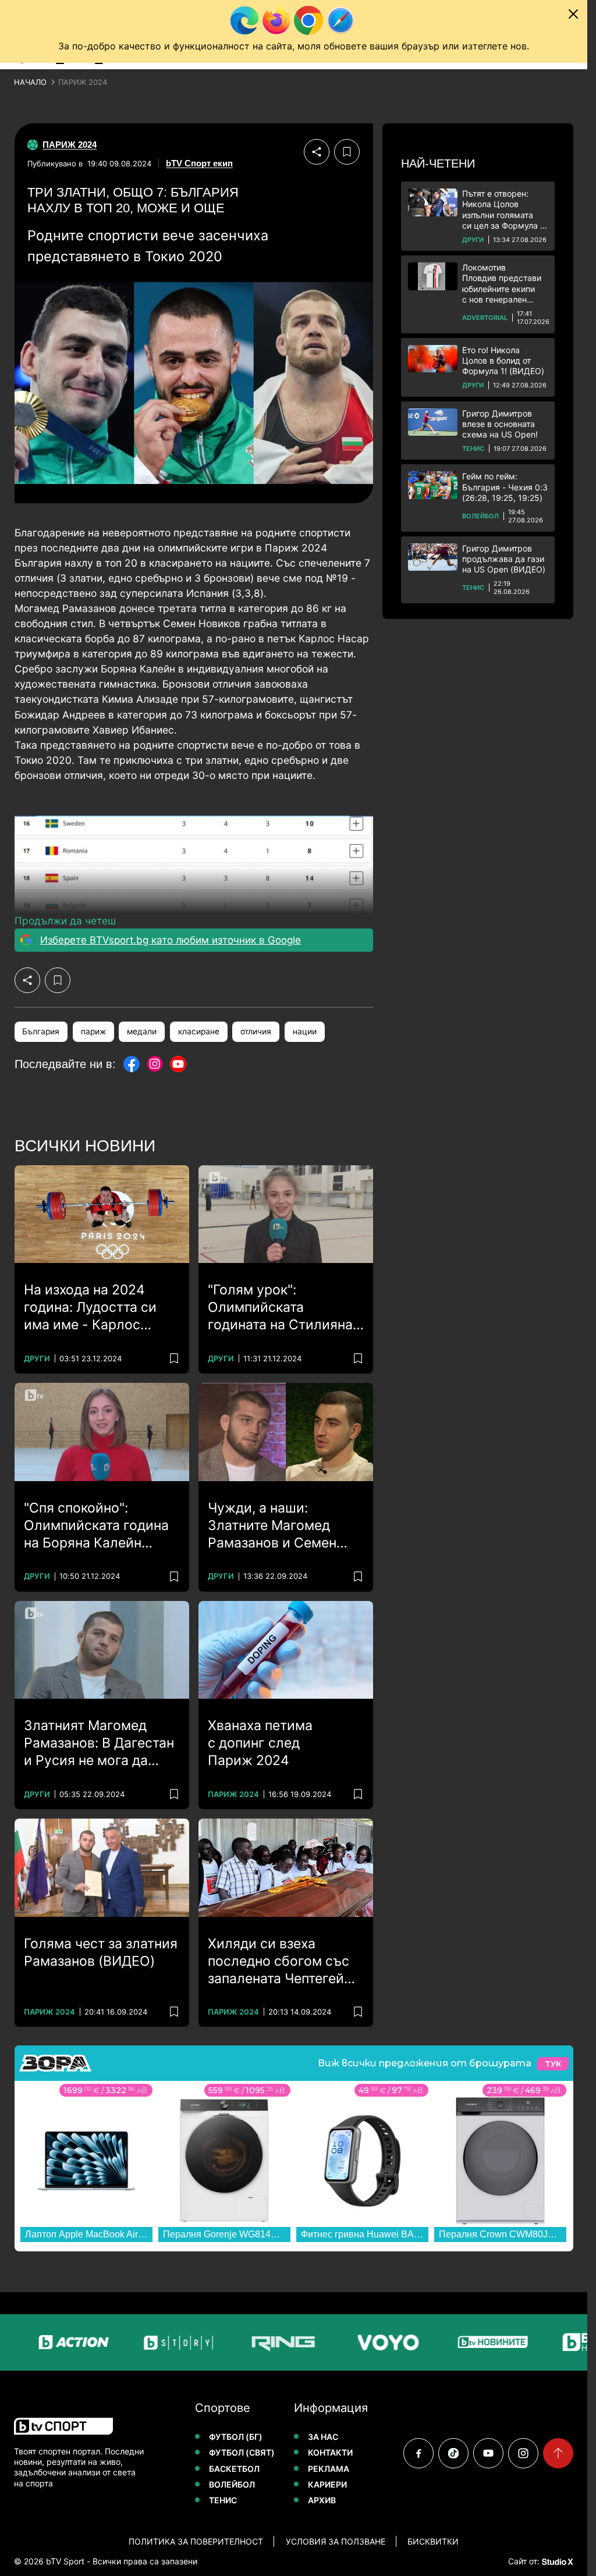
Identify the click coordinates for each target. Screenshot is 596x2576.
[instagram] (523, 2453)
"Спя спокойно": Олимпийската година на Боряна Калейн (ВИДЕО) (96, 1526)
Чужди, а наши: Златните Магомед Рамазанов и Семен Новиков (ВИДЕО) (272, 1526)
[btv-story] (144, 2342)
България (41, 1031)
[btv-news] (459, 2342)
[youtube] (488, 2453)
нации (305, 1031)
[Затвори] (573, 14)
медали (142, 1031)
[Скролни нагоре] (558, 2453)
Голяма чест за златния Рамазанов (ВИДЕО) (101, 1952)
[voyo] (354, 2342)
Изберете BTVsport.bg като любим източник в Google (171, 940)
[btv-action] (40, 2342)
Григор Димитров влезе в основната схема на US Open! (500, 424)
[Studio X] (556, 2561)
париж (93, 1031)
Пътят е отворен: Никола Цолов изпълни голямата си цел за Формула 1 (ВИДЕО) (503, 210)
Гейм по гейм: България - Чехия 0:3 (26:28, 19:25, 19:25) (505, 487)
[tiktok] (453, 2453)
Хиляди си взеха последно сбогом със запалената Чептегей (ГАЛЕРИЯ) (279, 1962)
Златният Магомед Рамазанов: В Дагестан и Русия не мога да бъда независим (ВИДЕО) (99, 1744)
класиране (199, 1031)
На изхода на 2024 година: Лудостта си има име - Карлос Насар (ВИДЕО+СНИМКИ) (90, 1308)
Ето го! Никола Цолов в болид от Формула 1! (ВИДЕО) (503, 360)
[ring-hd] (249, 2342)
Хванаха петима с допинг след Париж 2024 (260, 1743)
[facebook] (418, 2453)
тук (553, 2064)
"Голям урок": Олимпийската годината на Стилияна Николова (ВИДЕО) (280, 1308)
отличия (256, 1031)
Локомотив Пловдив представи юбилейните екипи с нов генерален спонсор (502, 284)
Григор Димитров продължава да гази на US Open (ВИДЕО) (504, 559)
